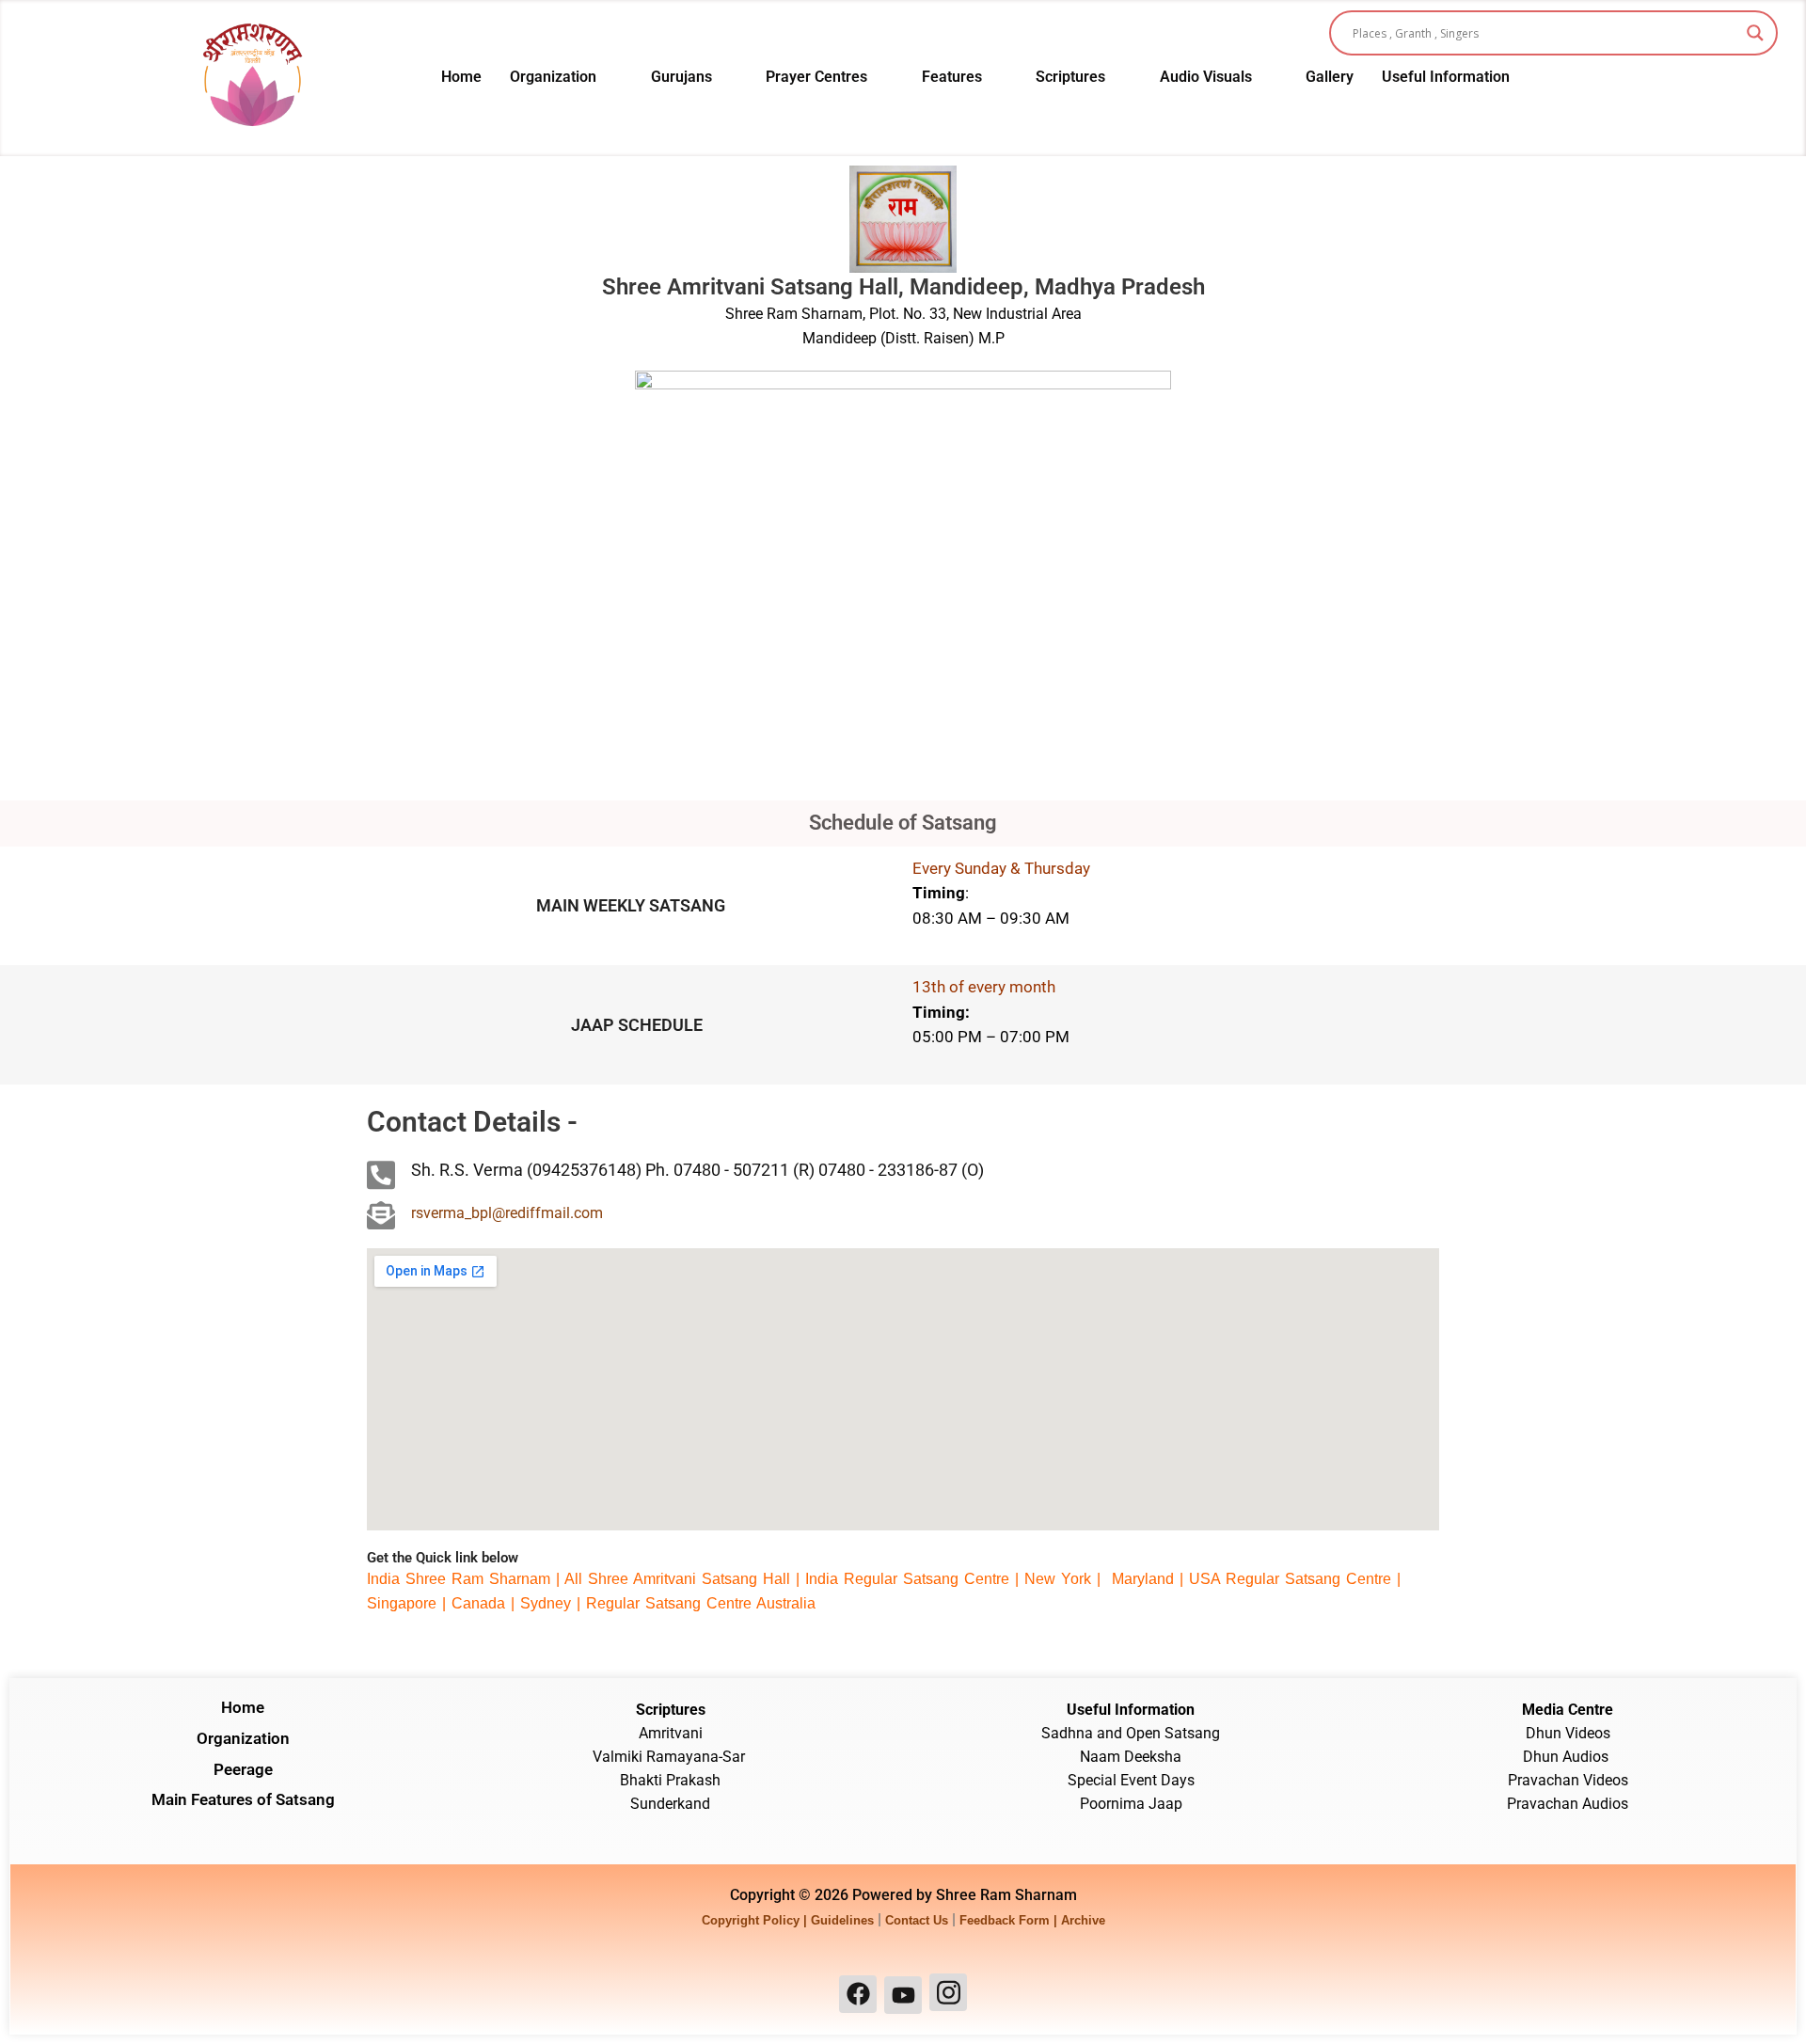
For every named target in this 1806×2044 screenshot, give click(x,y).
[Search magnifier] (1755, 33)
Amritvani (671, 1733)
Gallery (1330, 77)
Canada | (486, 1603)
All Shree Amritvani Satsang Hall (677, 1579)
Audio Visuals (1206, 77)
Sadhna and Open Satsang (1131, 1733)
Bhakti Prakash (670, 1780)
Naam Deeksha (1131, 1757)
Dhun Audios (1568, 1757)
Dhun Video (1564, 1733)
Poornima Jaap (1131, 1804)
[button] (566, 77)
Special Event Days (1131, 1780)
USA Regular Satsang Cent (1283, 1579)
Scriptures (1070, 77)
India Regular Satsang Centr (903, 1579)
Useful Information (1446, 77)
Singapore (402, 1603)
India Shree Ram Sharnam (459, 1579)
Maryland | (1148, 1579)
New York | (1065, 1579)
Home (461, 77)
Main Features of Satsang (243, 1799)
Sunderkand (670, 1804)
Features (952, 77)
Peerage (243, 1769)
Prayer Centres (816, 77)
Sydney (548, 1603)
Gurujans (681, 77)
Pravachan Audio (1564, 1804)
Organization (553, 77)
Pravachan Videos (1568, 1780)
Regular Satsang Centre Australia (701, 1603)
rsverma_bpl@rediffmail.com (507, 1213)
